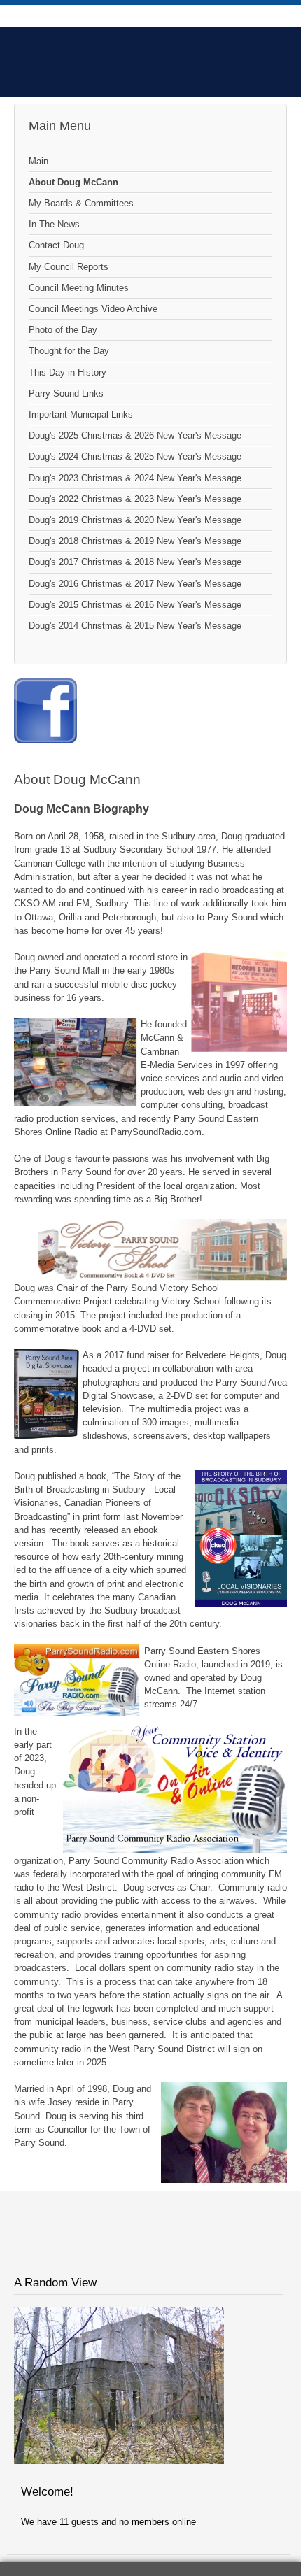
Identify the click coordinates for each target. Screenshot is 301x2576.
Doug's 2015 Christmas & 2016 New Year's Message (135, 605)
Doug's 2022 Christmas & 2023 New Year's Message (135, 499)
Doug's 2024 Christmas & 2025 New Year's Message (135, 456)
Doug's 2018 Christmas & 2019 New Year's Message (135, 541)
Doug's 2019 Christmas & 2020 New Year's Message (135, 520)
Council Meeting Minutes (79, 288)
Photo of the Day (63, 330)
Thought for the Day (69, 351)
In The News (54, 224)
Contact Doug (56, 245)
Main (38, 161)
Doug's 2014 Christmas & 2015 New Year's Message (135, 626)
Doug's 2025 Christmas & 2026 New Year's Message (135, 435)
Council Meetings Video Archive (93, 309)
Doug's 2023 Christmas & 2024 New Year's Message (135, 478)
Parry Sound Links (66, 393)
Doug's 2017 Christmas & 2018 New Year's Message (135, 562)
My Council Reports (69, 267)
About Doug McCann (73, 182)
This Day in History (68, 372)
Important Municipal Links (81, 414)
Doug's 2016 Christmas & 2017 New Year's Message (135, 584)
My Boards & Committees (81, 203)
